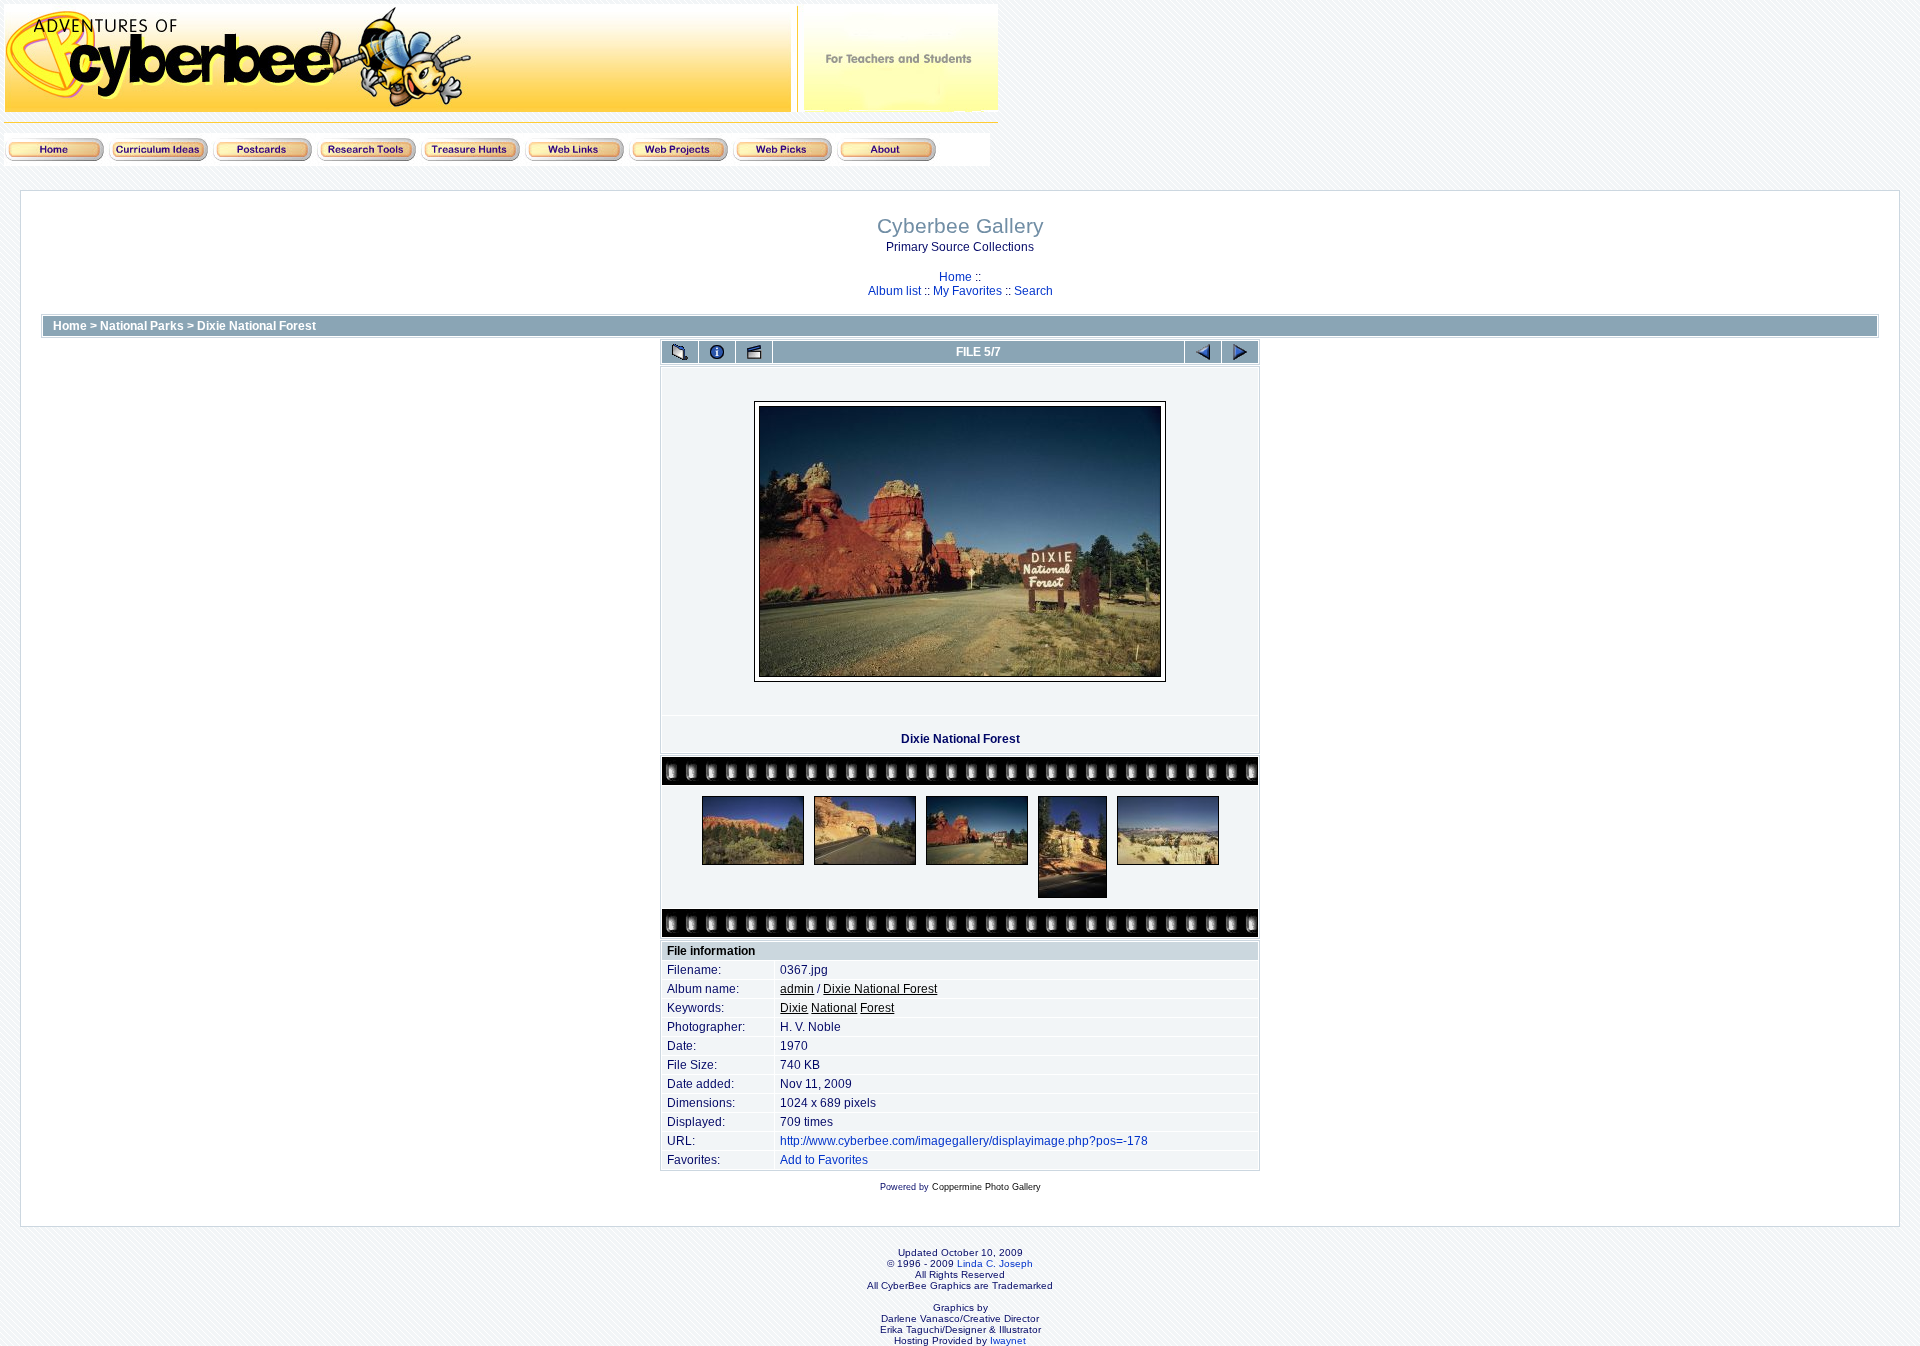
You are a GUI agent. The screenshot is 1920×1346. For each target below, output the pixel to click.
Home (955, 277)
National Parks (142, 326)
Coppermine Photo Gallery (986, 1187)
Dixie (794, 1008)
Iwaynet (1008, 1340)
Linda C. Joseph (995, 1263)
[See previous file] (1203, 352)
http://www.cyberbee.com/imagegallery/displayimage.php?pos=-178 (964, 1141)
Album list (894, 291)
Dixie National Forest (256, 326)
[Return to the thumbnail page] (680, 352)
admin (797, 989)
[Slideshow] (754, 352)
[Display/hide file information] (717, 352)
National (834, 1008)
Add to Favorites (824, 1160)
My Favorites (967, 291)
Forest (877, 1008)
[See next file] (1240, 352)
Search (1033, 291)
